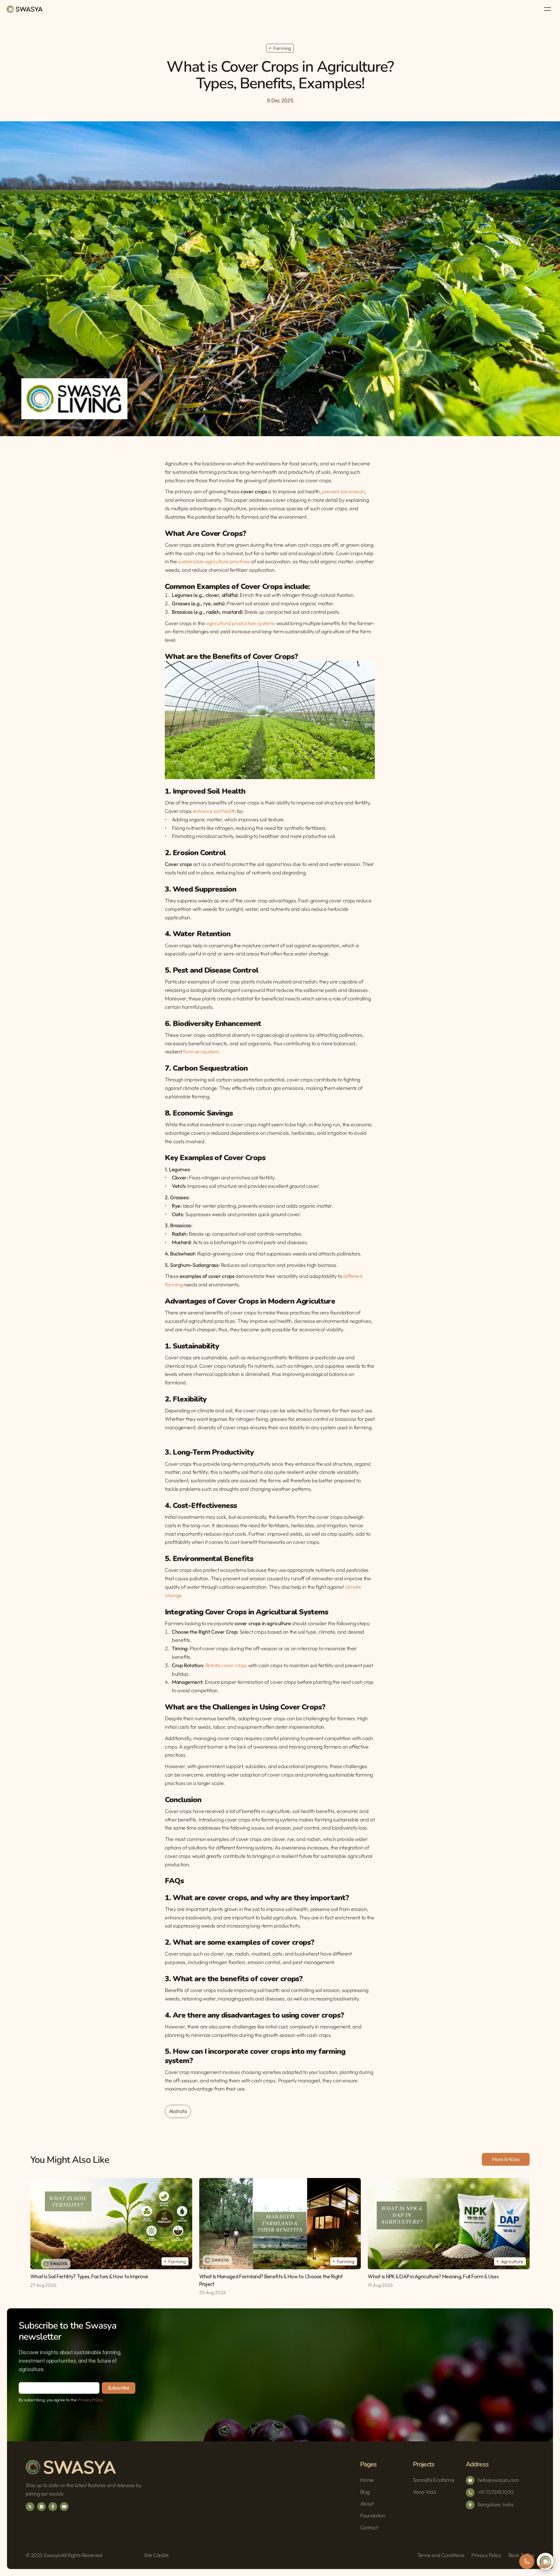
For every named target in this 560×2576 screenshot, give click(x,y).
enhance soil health (215, 811)
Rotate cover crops (226, 1665)
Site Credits (156, 2555)
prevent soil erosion (343, 492)
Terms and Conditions (441, 2555)
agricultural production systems (240, 623)
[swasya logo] (25, 9)
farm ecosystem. (201, 1052)
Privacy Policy (90, 2400)
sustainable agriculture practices (214, 562)
